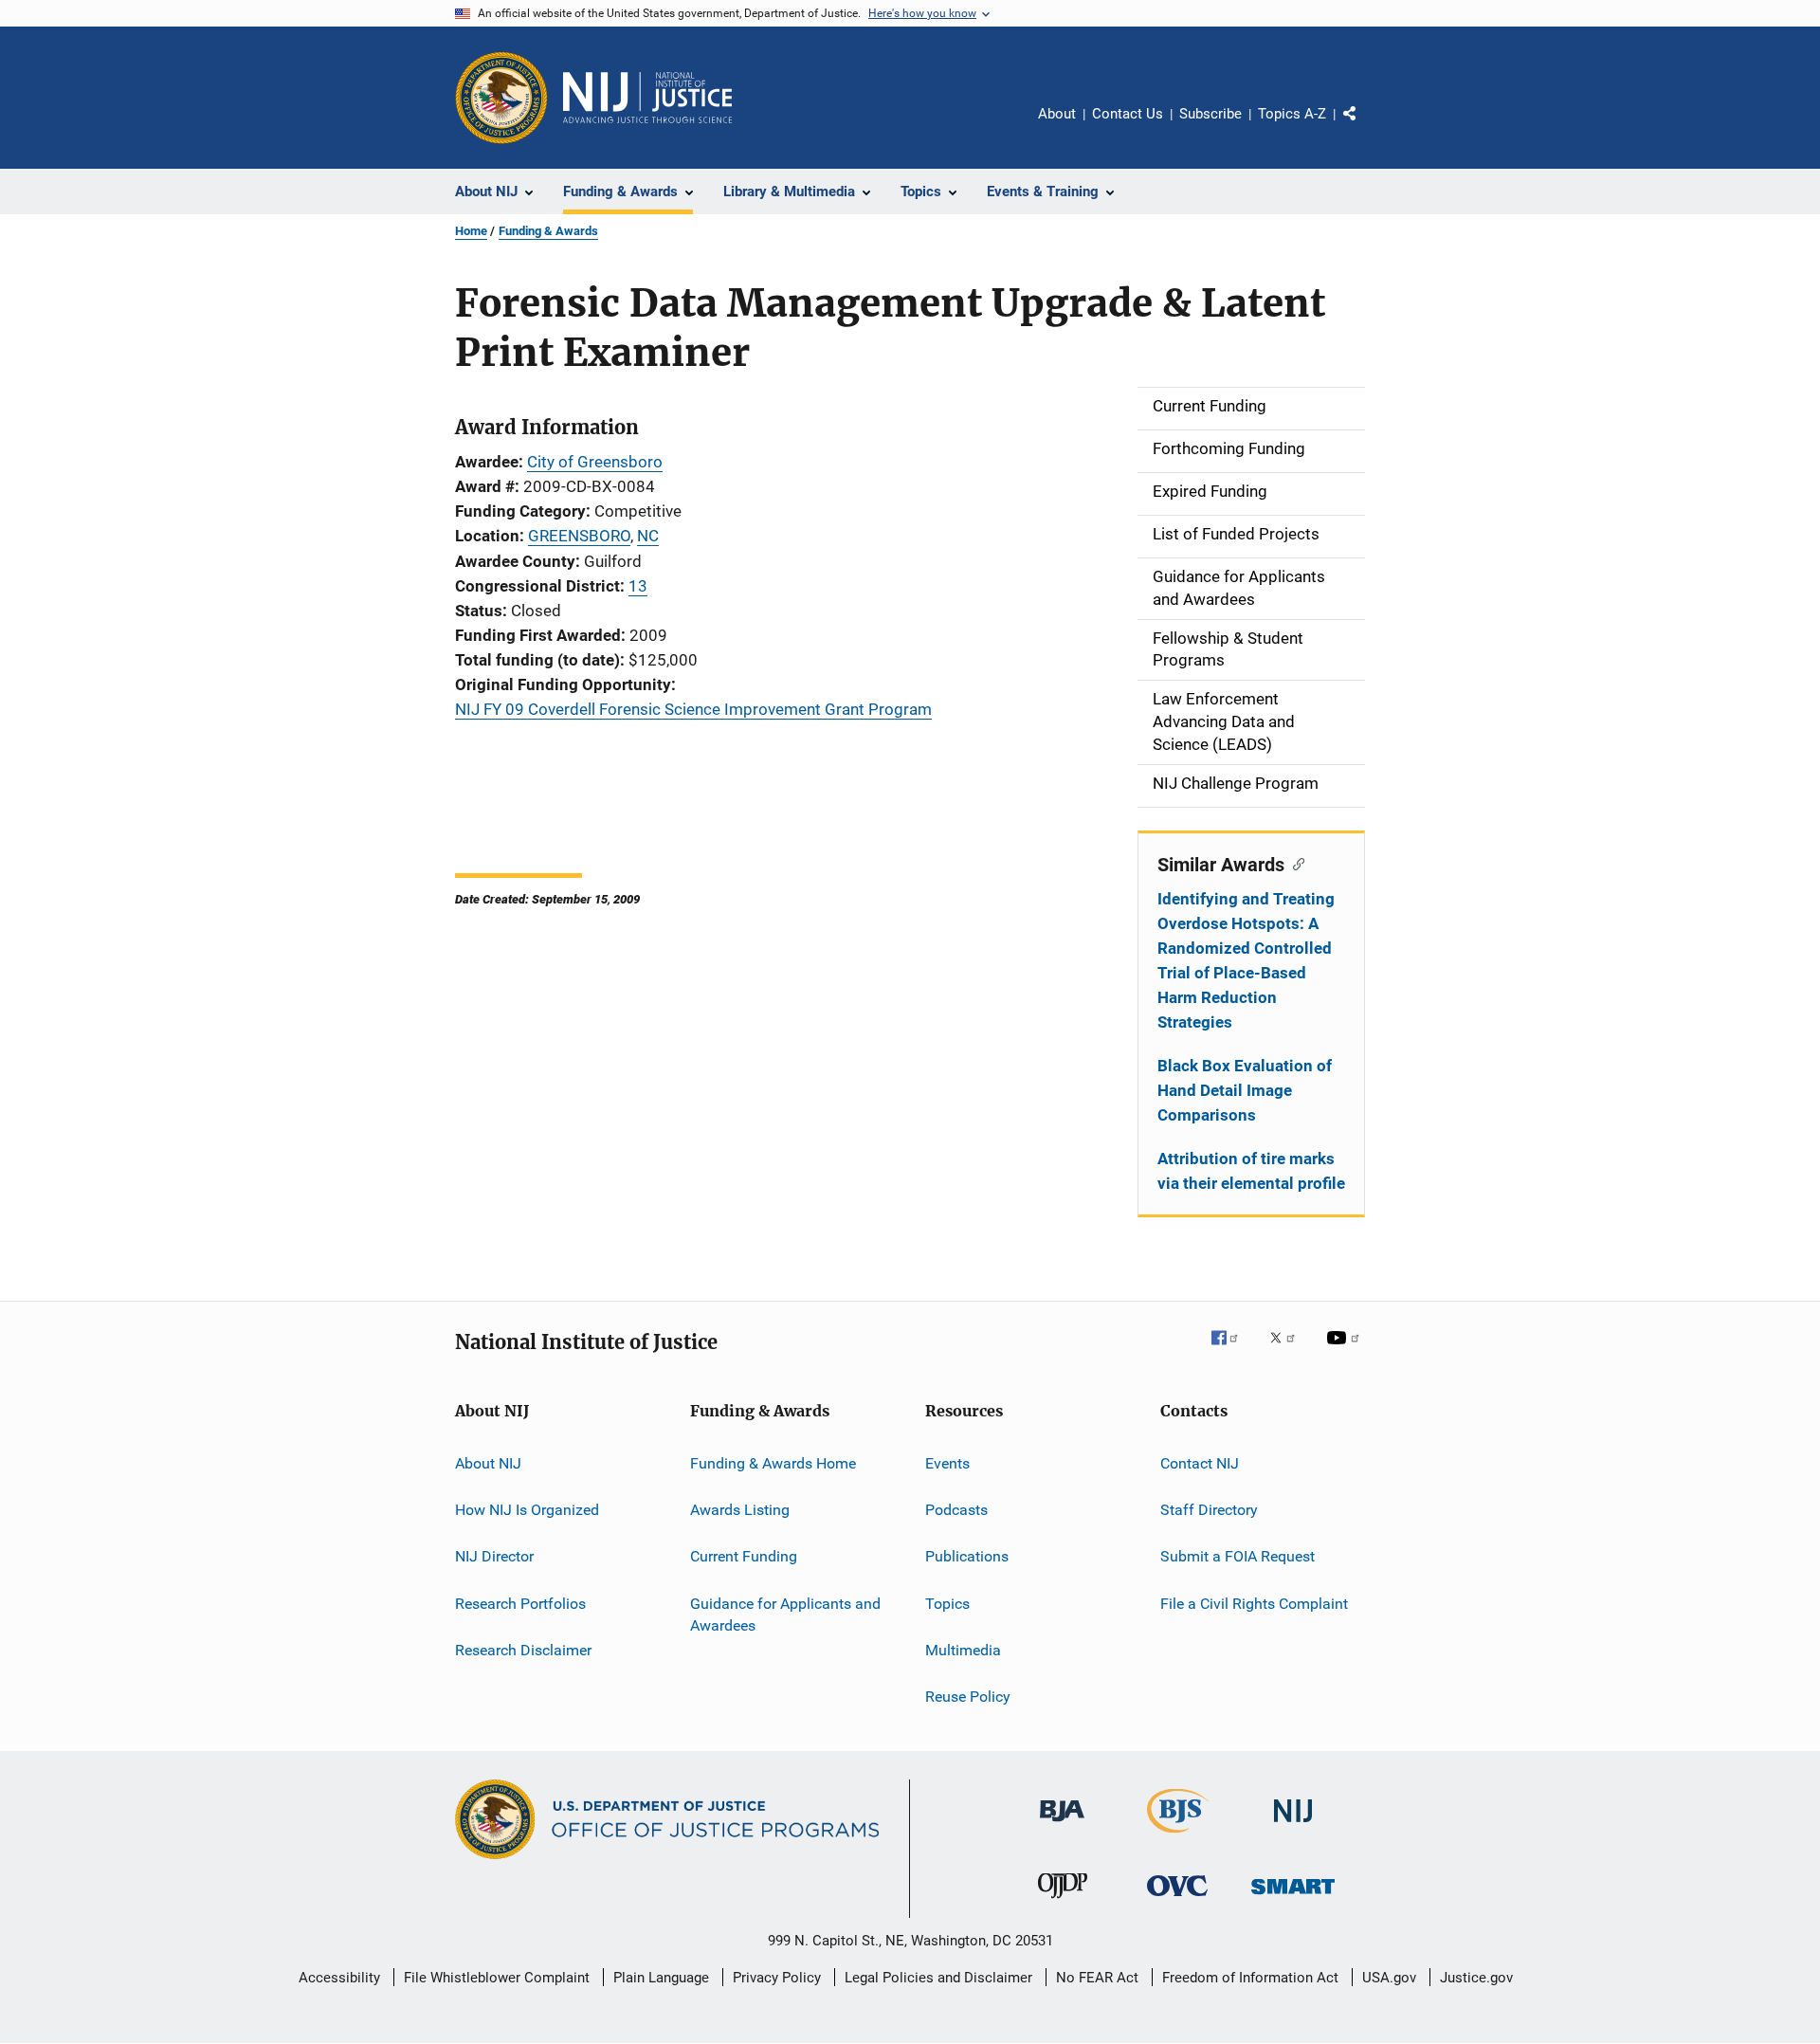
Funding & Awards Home (773, 1462)
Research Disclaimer (523, 1650)
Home (471, 231)
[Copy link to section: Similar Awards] (1294, 863)
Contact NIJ (1200, 1462)
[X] (1289, 1351)
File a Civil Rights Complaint (1254, 1603)
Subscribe (1210, 114)
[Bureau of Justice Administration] (1062, 1825)
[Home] (647, 98)
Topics (947, 1603)
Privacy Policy (777, 1978)
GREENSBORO (579, 536)
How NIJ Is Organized (527, 1510)
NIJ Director (494, 1556)
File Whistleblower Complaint (497, 1978)
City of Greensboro (595, 462)
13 (638, 586)
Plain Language (661, 1978)
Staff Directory (1209, 1510)
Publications (967, 1556)
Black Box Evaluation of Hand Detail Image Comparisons (1245, 1090)
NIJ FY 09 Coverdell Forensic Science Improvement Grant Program (693, 709)
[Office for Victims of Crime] (1177, 1899)
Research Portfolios (520, 1603)
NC (648, 536)
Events (947, 1462)
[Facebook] (1232, 1351)
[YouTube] (1346, 1351)
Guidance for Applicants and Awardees (785, 1614)
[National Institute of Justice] (1293, 1825)
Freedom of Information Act (1250, 1978)
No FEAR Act (1097, 1978)
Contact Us (1128, 114)
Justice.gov (1476, 1978)
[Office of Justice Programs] (501, 98)
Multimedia (963, 1650)
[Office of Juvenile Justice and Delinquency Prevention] (1063, 1902)
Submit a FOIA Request (1238, 1556)
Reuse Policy (968, 1697)
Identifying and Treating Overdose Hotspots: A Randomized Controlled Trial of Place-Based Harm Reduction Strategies (1246, 960)
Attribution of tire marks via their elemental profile (1251, 1171)
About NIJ (488, 1462)
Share (1365, 127)
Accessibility (339, 1978)
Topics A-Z (1292, 114)
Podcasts (956, 1510)
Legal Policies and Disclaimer (938, 1978)
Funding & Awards (548, 231)
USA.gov (1389, 1978)
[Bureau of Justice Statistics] (1178, 1836)
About (1057, 114)
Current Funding (744, 1556)
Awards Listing (740, 1510)
